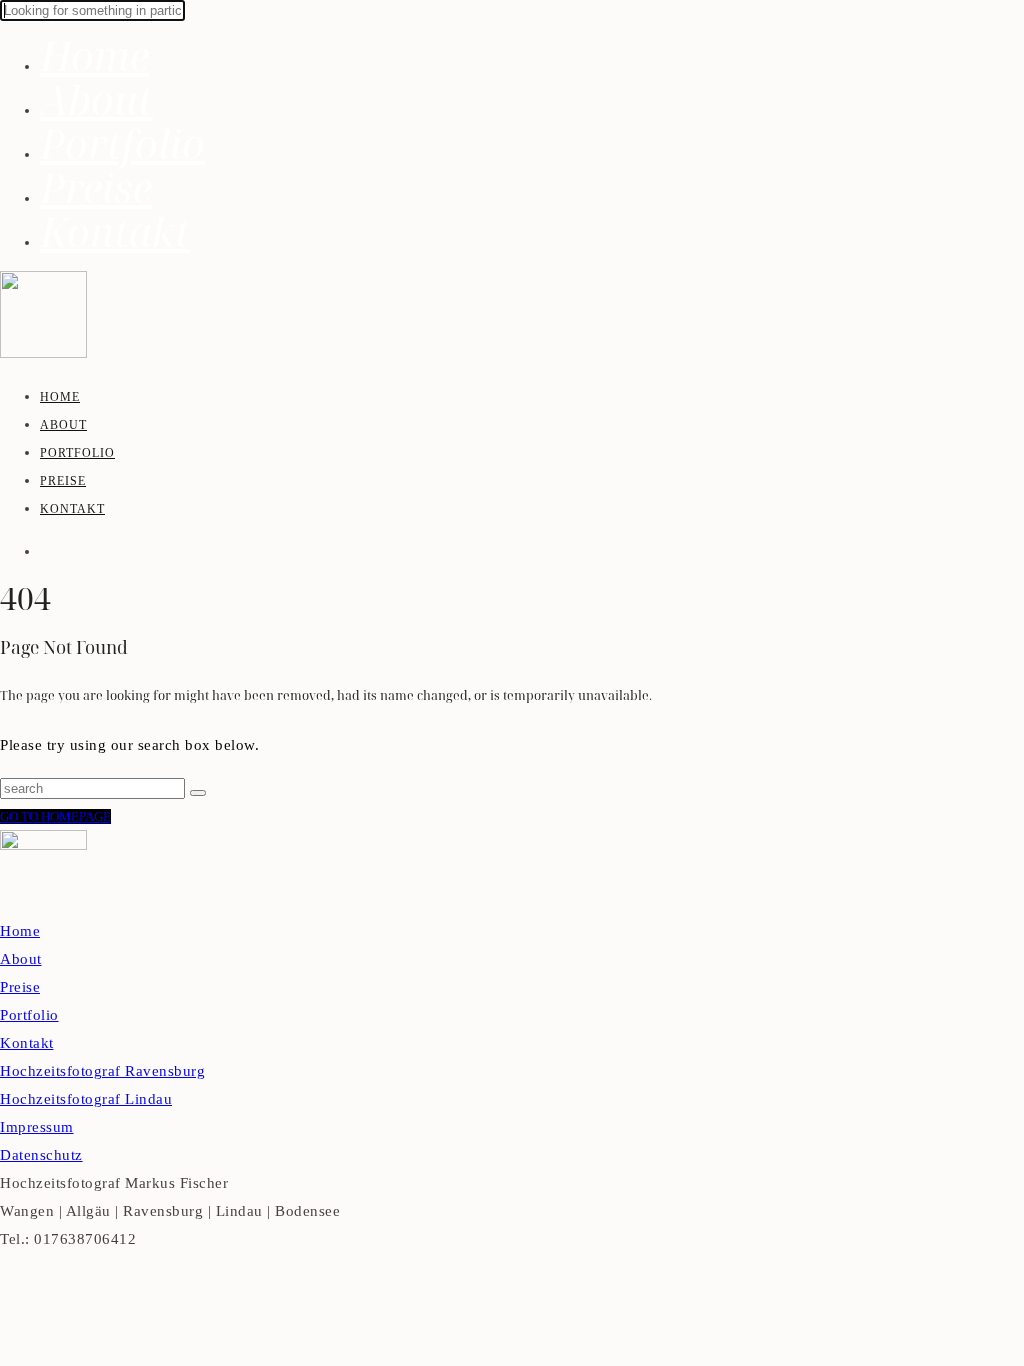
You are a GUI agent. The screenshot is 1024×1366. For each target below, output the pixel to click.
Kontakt (115, 231)
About (96, 99)
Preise (96, 187)
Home (94, 55)
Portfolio (122, 143)
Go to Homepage (55, 816)
